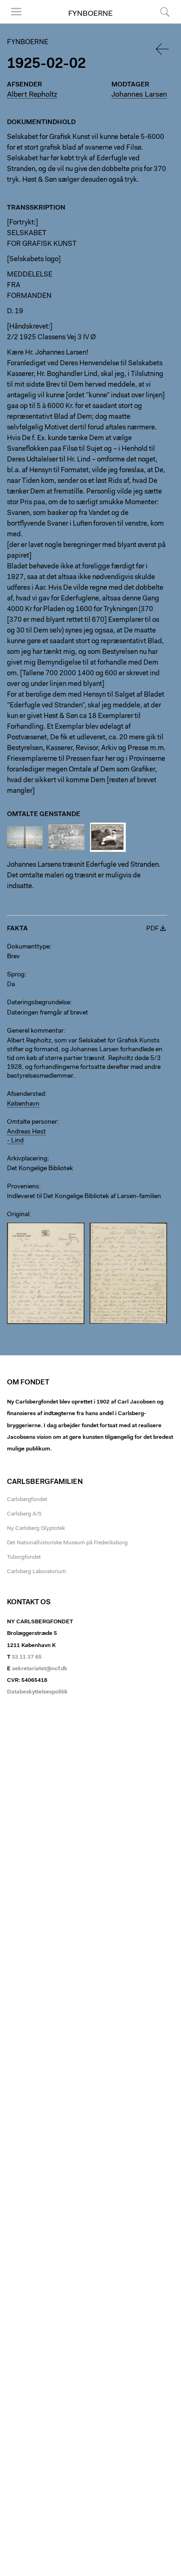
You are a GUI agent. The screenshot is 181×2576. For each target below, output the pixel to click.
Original (18, 1215)
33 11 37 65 (27, 1657)
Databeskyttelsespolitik (37, 1692)
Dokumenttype (28, 947)
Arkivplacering (27, 1159)
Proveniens (23, 1187)
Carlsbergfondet (27, 1500)
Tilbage (163, 49)
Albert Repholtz (32, 95)
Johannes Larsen (139, 95)
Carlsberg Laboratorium (36, 1572)
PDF (152, 929)
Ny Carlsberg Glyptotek (36, 1528)
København (23, 1104)
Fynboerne (90, 14)
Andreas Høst (26, 1132)
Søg (159, 23)
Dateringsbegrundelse (39, 1003)
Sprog (16, 975)
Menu (13, 23)
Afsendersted (26, 1094)
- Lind (15, 1141)
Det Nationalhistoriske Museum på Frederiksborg (67, 1543)
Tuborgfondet (24, 1557)
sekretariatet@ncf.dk (40, 1669)
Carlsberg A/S (24, 1514)
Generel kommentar (35, 1031)
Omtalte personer (32, 1122)
